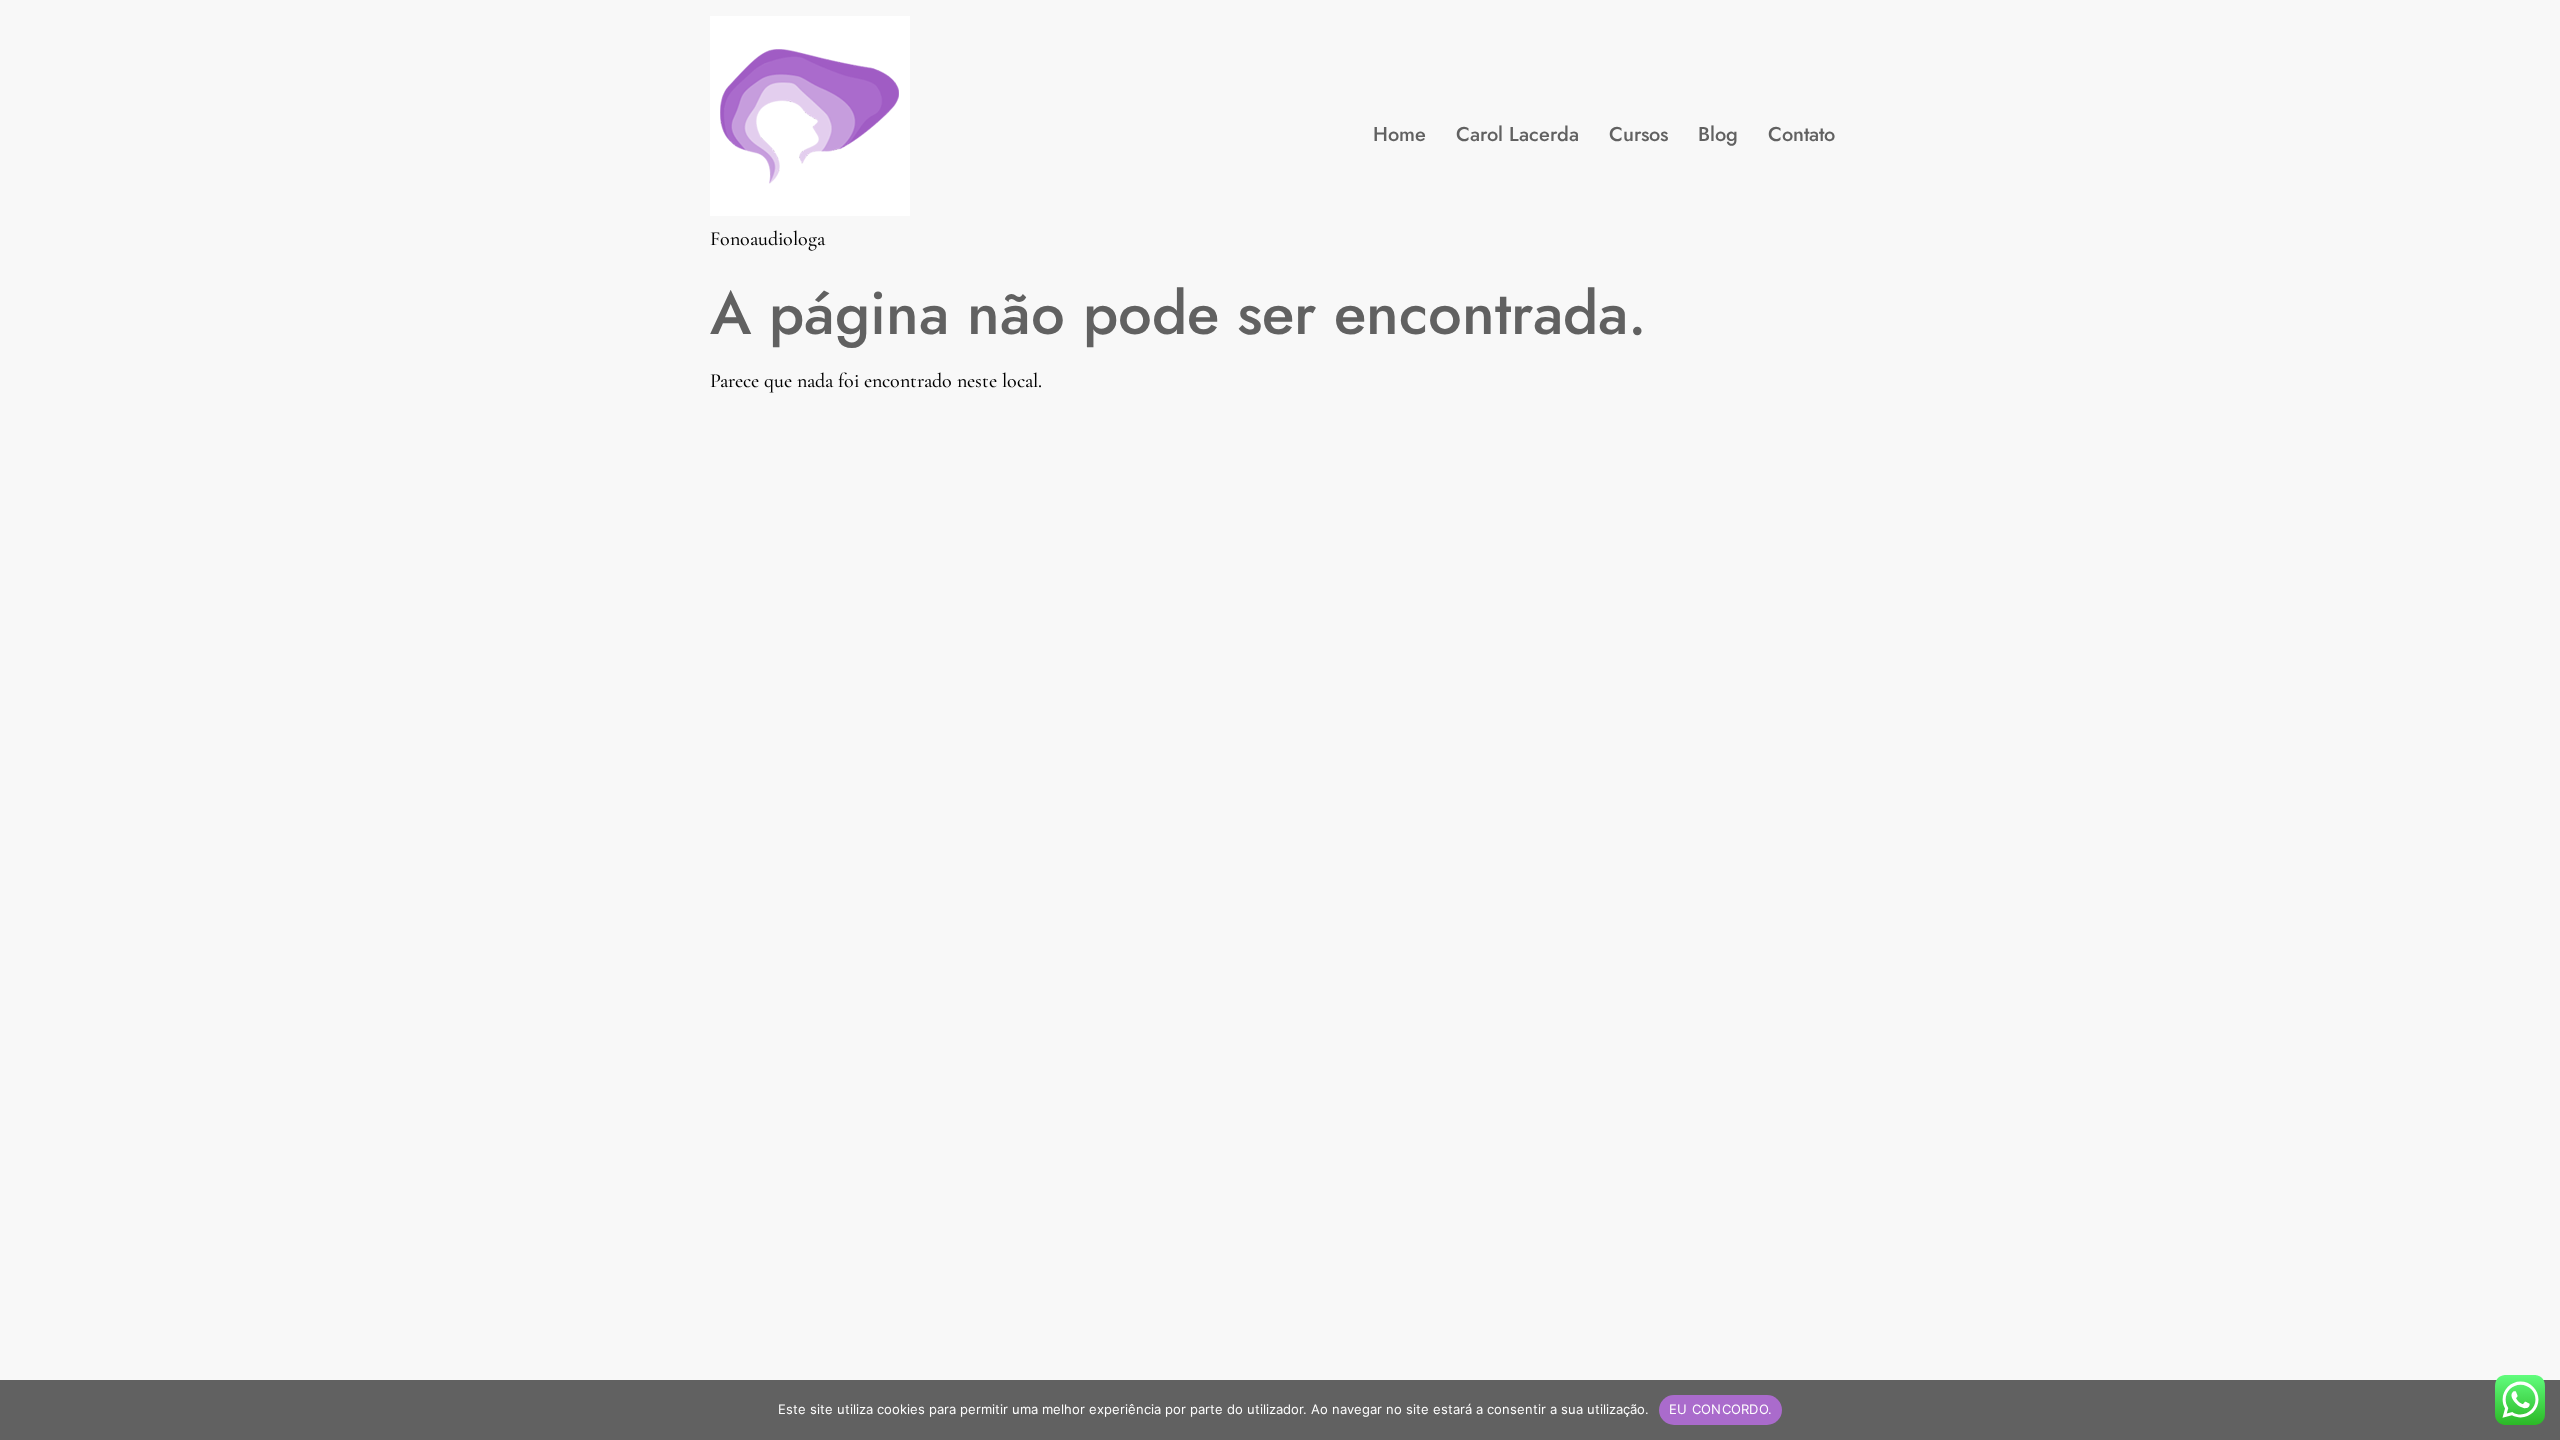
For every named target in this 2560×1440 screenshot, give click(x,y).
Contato (1801, 134)
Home (1399, 134)
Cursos (1638, 134)
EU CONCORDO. (1720, 1409)
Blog (1718, 134)
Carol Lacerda (1517, 134)
